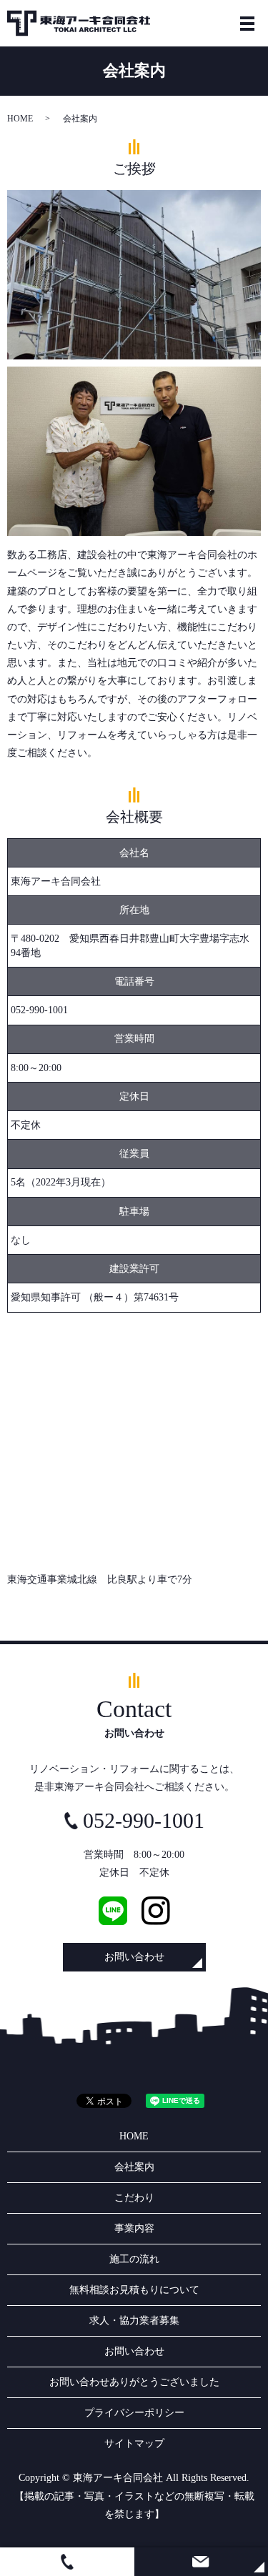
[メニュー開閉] (247, 24)
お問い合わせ (134, 1957)
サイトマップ (134, 2443)
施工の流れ (134, 2259)
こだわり (134, 2198)
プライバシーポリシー (134, 2413)
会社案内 (134, 2167)
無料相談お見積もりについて (134, 2290)
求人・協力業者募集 (134, 2321)
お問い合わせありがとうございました (134, 2382)
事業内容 (134, 2228)
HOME (20, 119)
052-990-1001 (39, 1010)
